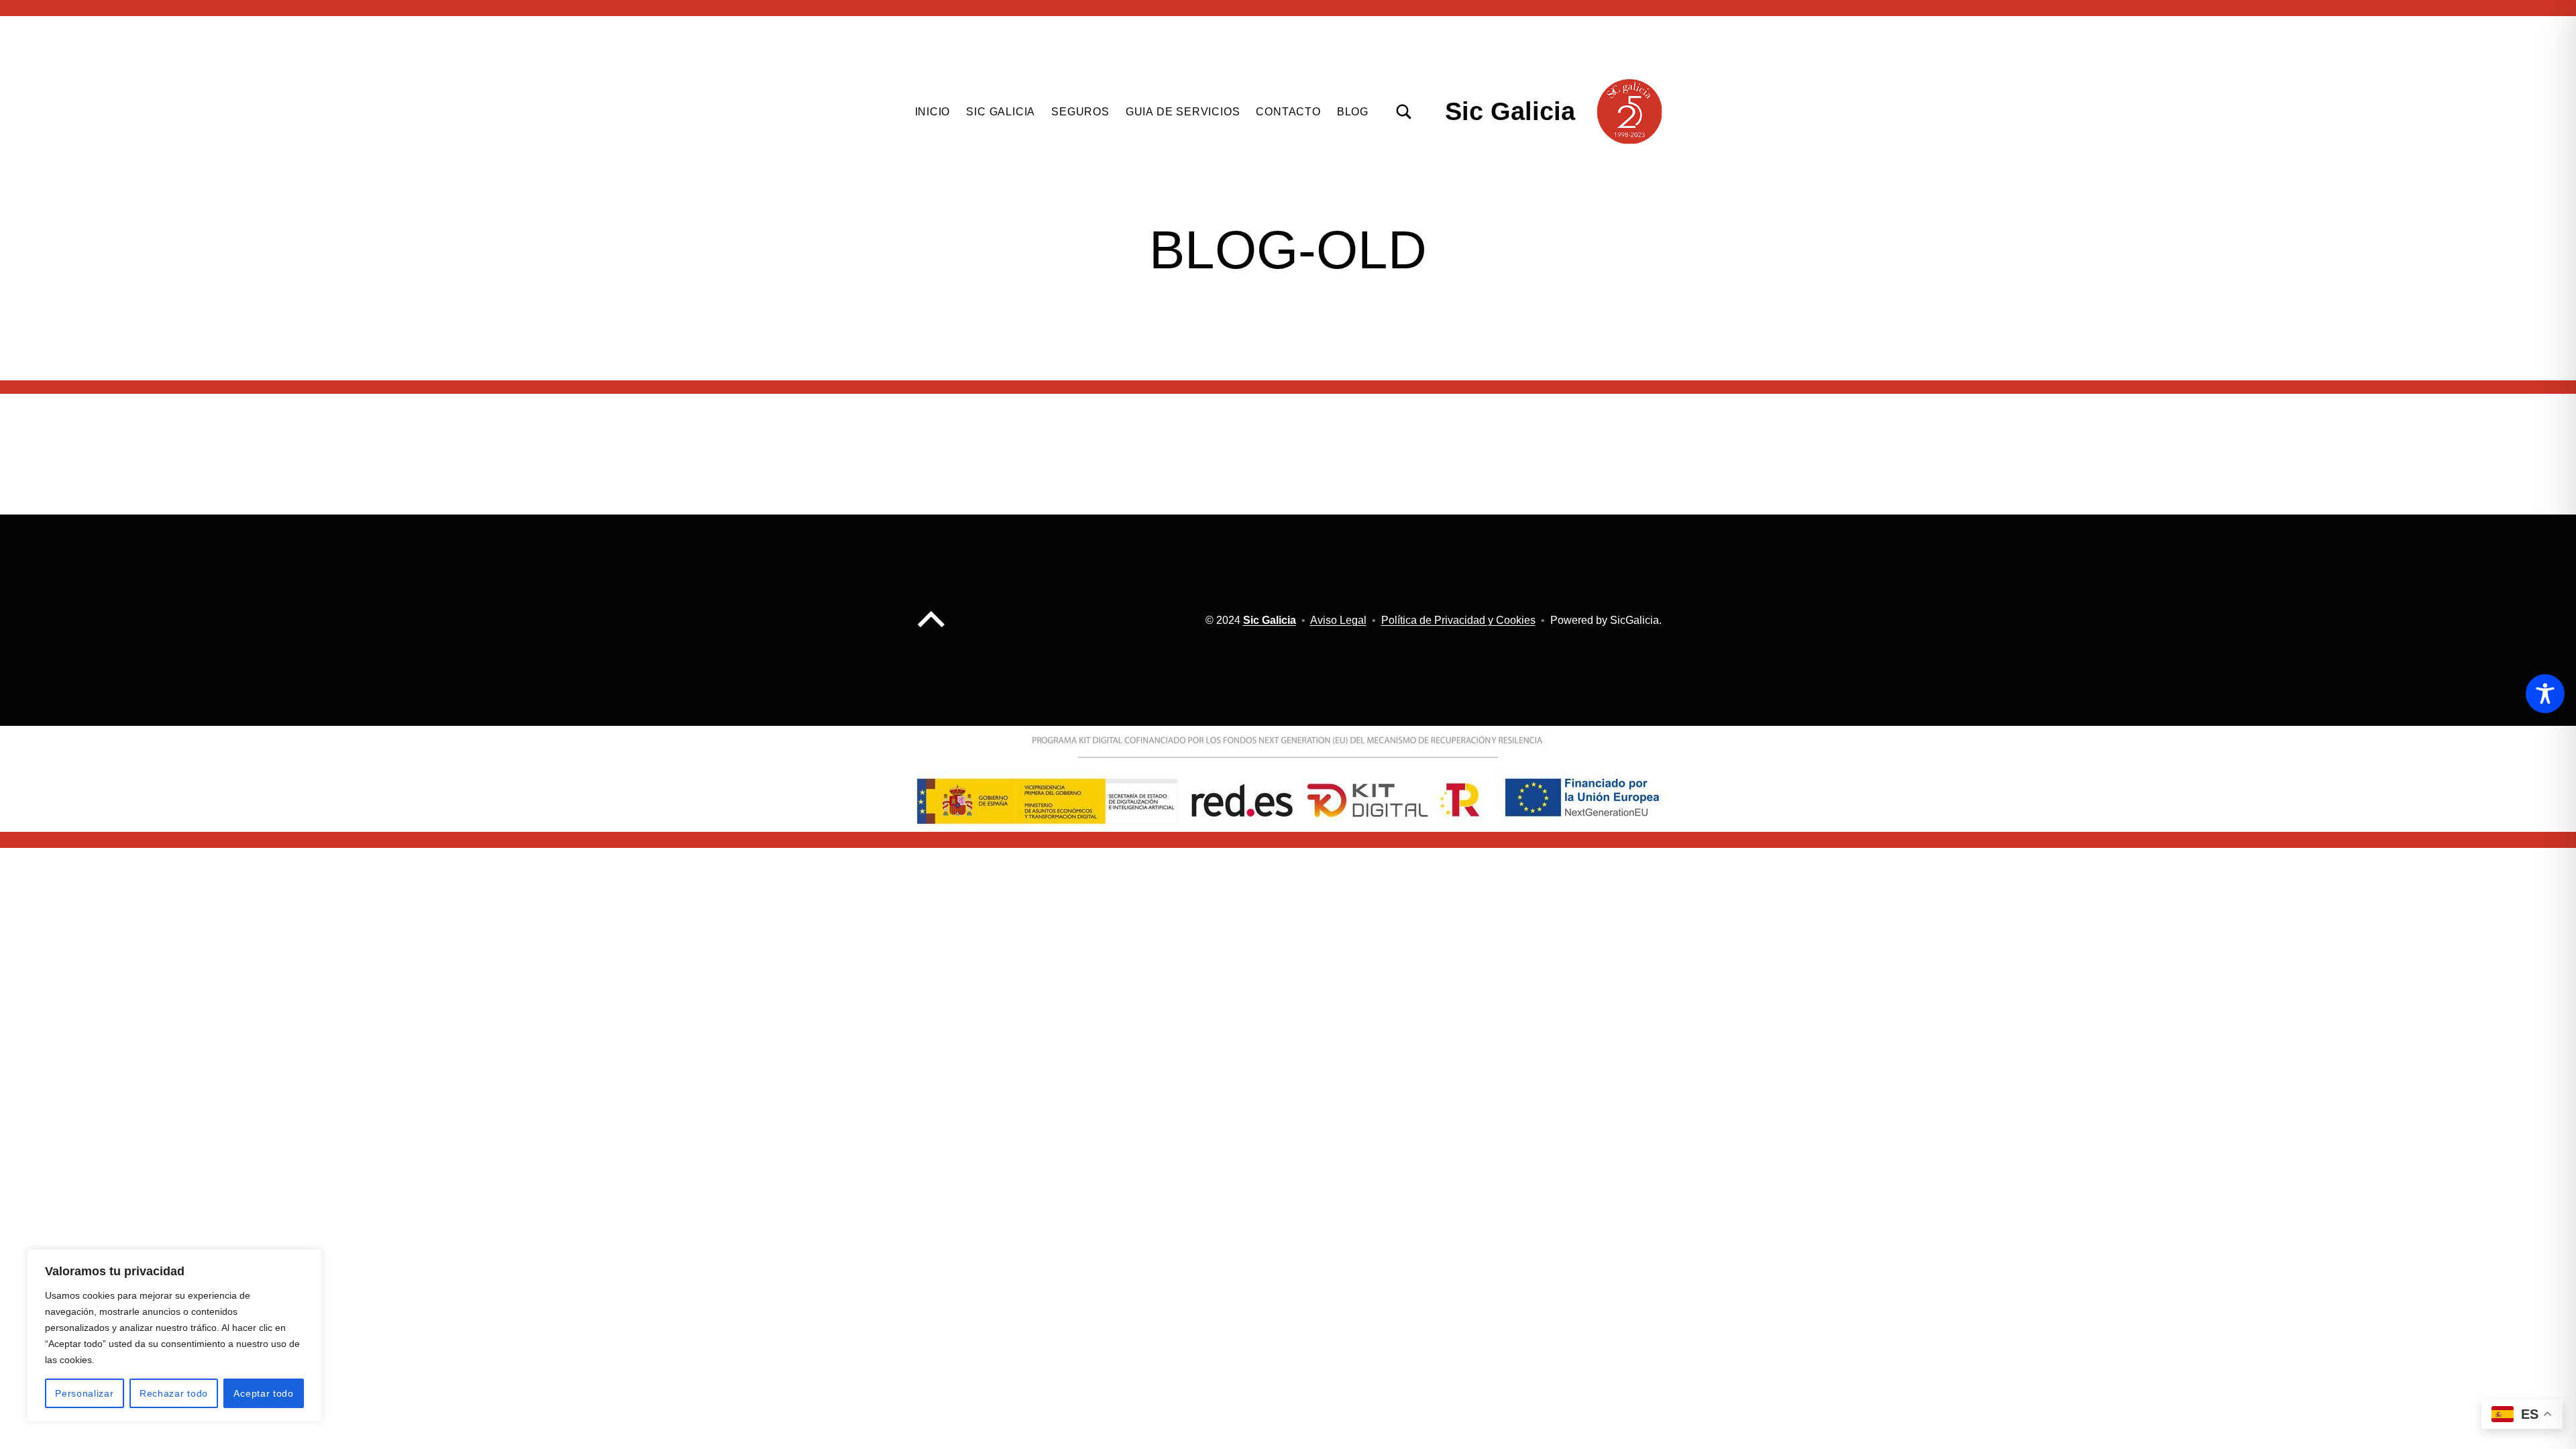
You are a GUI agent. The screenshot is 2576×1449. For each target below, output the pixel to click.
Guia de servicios (1183, 112)
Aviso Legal (1338, 620)
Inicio (933, 112)
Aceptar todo (263, 1393)
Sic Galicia (1510, 111)
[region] (174, 1336)
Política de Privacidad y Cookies (1458, 620)
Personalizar (84, 1393)
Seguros (1080, 112)
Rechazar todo (174, 1393)
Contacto (1288, 112)
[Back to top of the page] (931, 630)
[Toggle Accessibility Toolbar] (2545, 694)
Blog (1353, 112)
